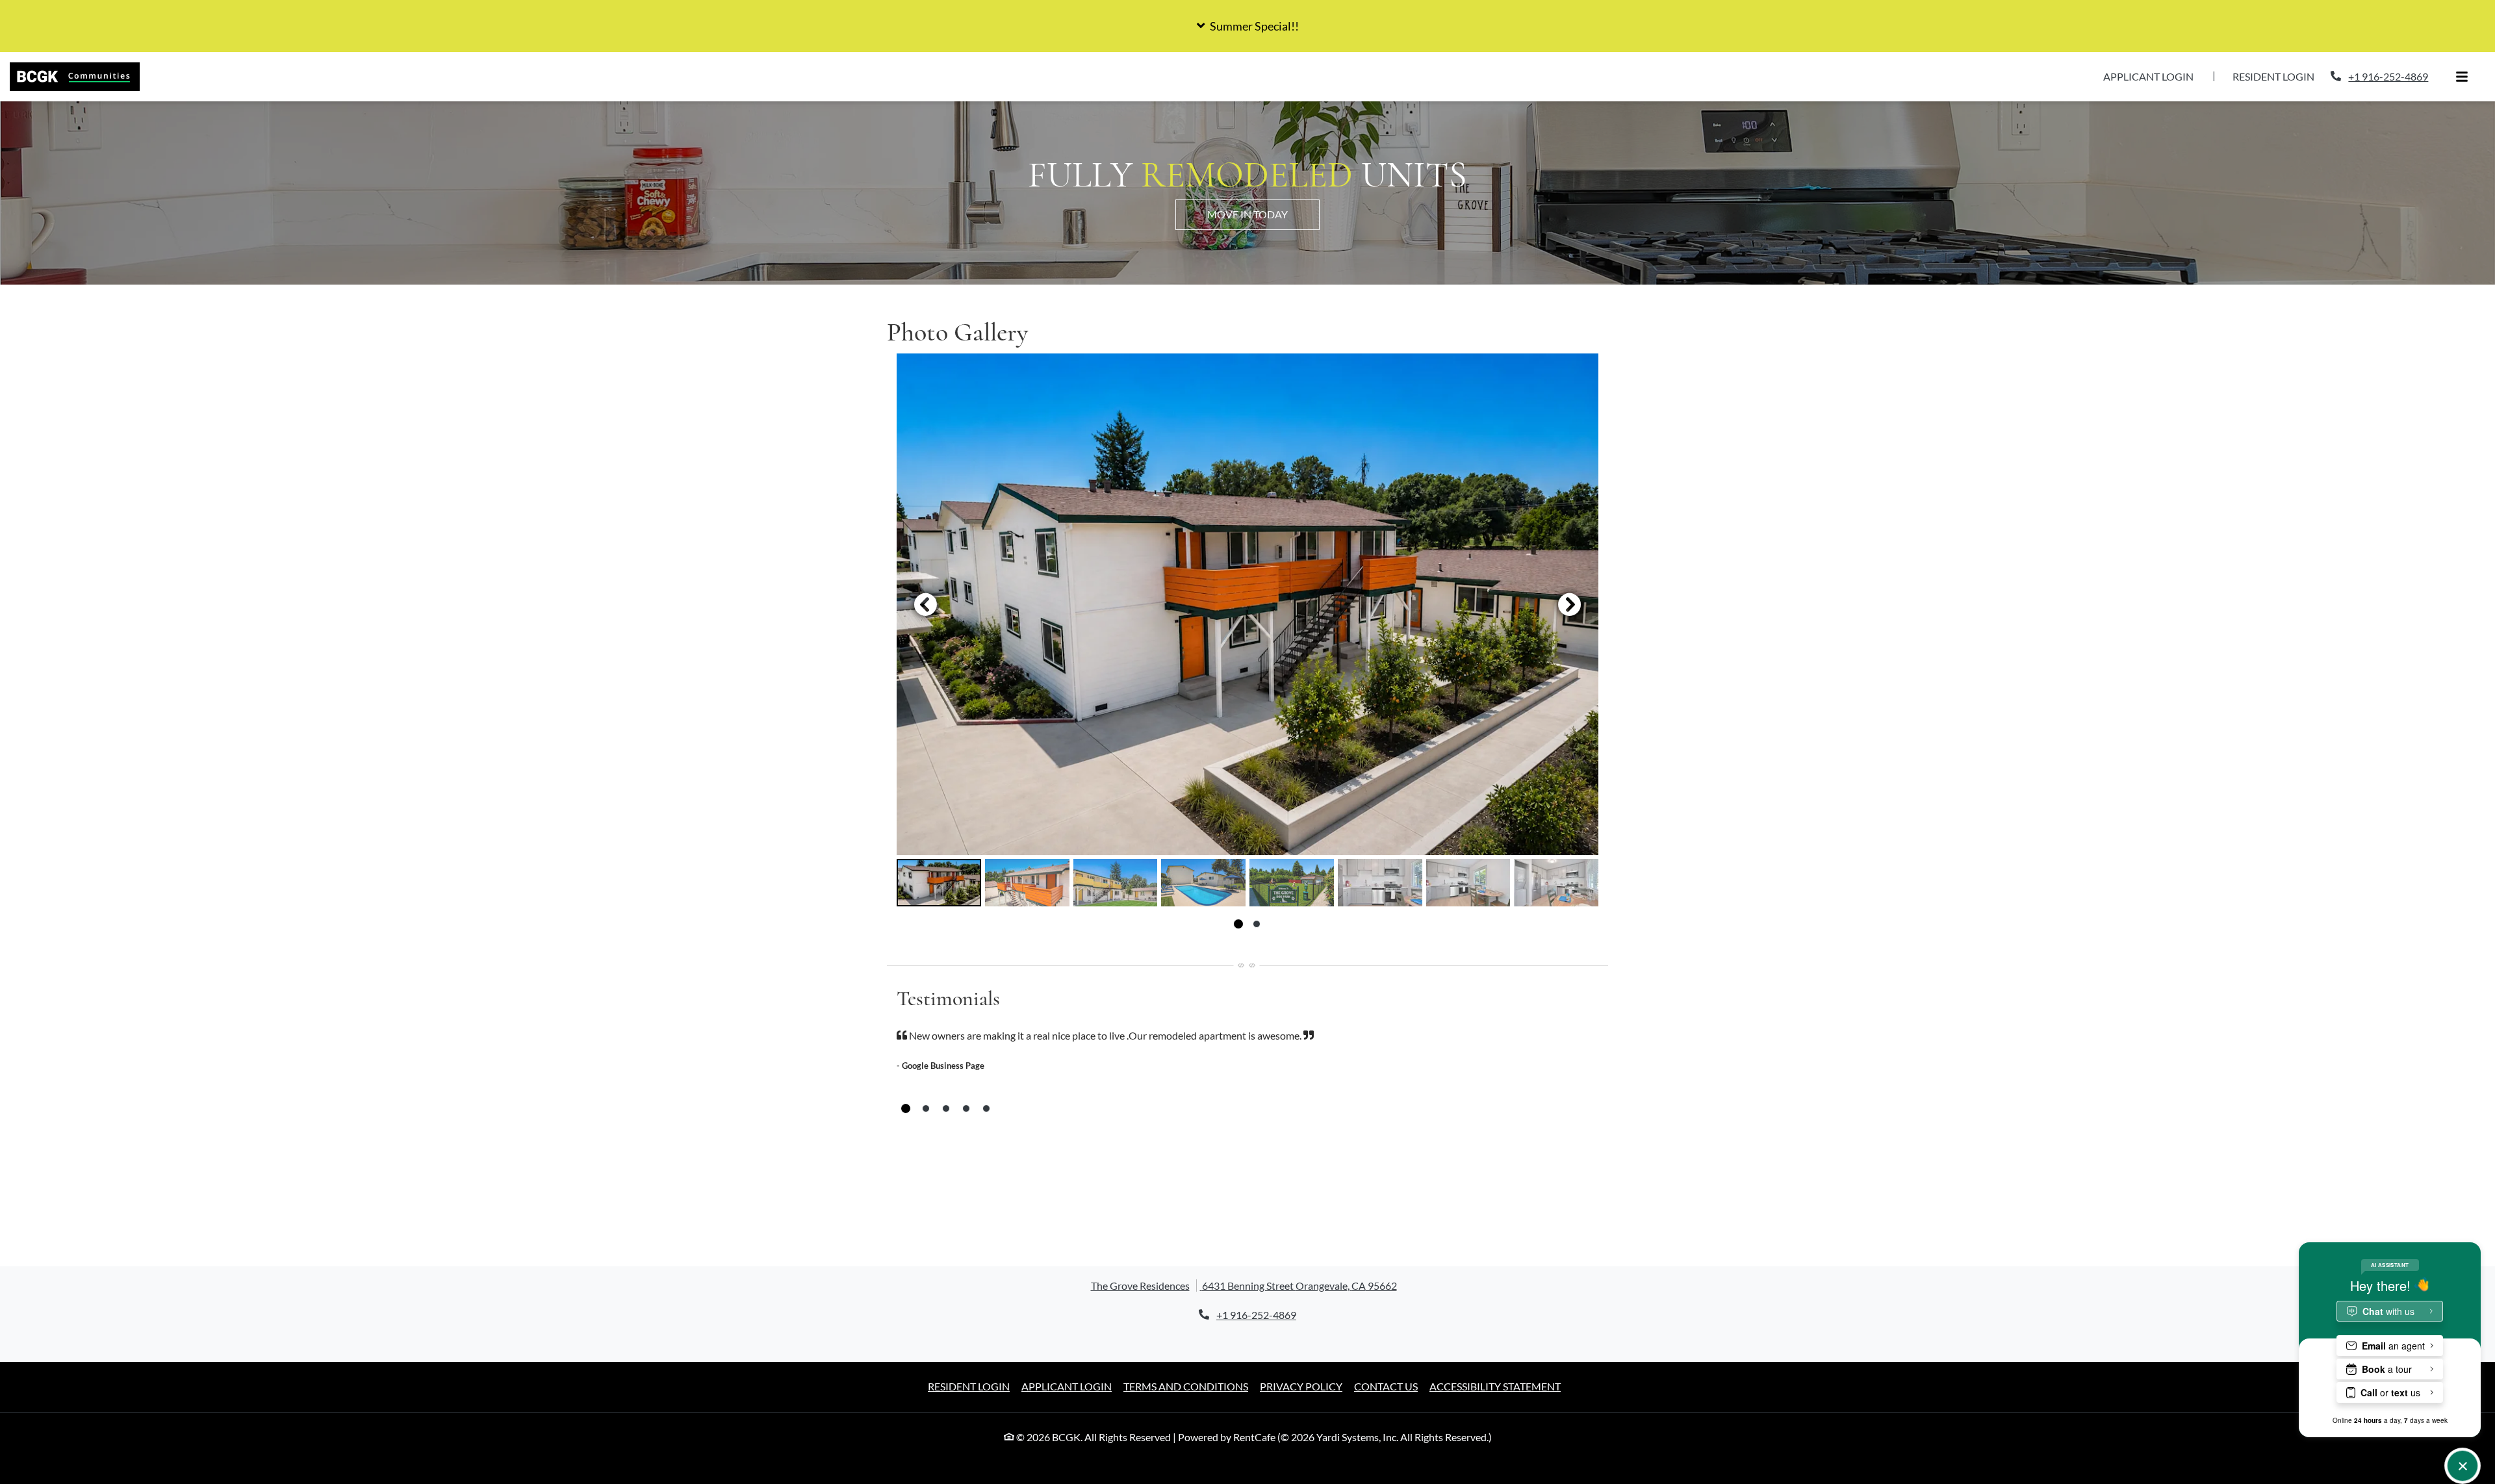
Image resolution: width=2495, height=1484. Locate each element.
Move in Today (1247, 214)
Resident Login (2281, 76)
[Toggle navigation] (2462, 77)
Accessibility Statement (1495, 1386)
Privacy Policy (1301, 1386)
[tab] (939, 883)
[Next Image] (1570, 604)
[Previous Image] (925, 604)
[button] (1247, 26)
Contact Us (1386, 1386)
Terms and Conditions (1186, 1386)
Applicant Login (2156, 76)
